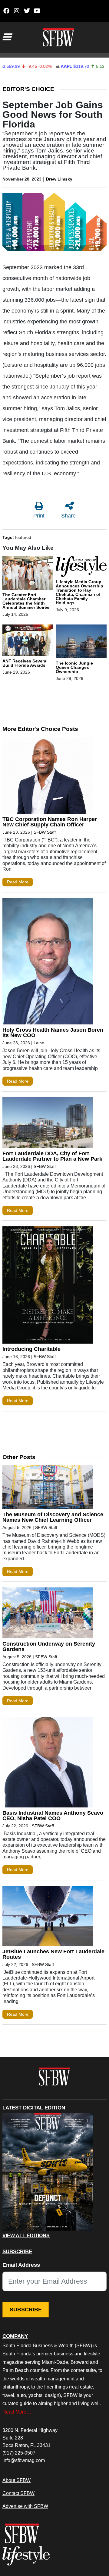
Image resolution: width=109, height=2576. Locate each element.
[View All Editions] (48, 2172)
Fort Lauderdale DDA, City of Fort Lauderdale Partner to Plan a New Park (52, 1156)
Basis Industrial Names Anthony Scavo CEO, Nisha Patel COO (53, 1816)
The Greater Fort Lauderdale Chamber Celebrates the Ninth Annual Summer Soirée (26, 601)
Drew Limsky (59, 179)
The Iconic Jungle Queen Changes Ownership (74, 667)
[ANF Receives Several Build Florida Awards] (28, 641)
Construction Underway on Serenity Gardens (49, 1647)
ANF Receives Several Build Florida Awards (25, 663)
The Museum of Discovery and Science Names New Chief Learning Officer (53, 1517)
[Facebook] (6, 11)
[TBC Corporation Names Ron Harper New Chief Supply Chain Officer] (48, 777)
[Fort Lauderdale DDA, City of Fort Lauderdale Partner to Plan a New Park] (48, 1124)
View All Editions (26, 2236)
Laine (39, 1043)
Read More (18, 882)
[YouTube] (37, 11)
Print (39, 516)
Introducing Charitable (31, 1349)
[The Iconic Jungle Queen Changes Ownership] (81, 643)
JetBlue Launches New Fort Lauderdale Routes (53, 1954)
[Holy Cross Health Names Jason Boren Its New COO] (48, 962)
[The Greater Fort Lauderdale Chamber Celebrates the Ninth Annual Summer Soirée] (28, 574)
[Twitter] (27, 11)
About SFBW (17, 2480)
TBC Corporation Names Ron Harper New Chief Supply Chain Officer (50, 822)
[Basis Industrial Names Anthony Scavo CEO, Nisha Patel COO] (48, 1763)
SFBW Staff (45, 832)
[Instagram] (17, 11)
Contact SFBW (18, 2493)
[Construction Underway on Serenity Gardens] (48, 1614)
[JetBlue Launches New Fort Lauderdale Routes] (48, 1917)
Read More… (17, 2412)
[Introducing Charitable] (48, 1286)
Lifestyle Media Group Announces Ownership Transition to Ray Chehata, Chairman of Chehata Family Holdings (79, 592)
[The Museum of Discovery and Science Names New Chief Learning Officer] (48, 1489)
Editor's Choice (28, 89)
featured (23, 537)
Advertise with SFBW (25, 2506)
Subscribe (26, 2310)
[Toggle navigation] (7, 37)
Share (68, 516)
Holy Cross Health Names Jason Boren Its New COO (53, 1033)
